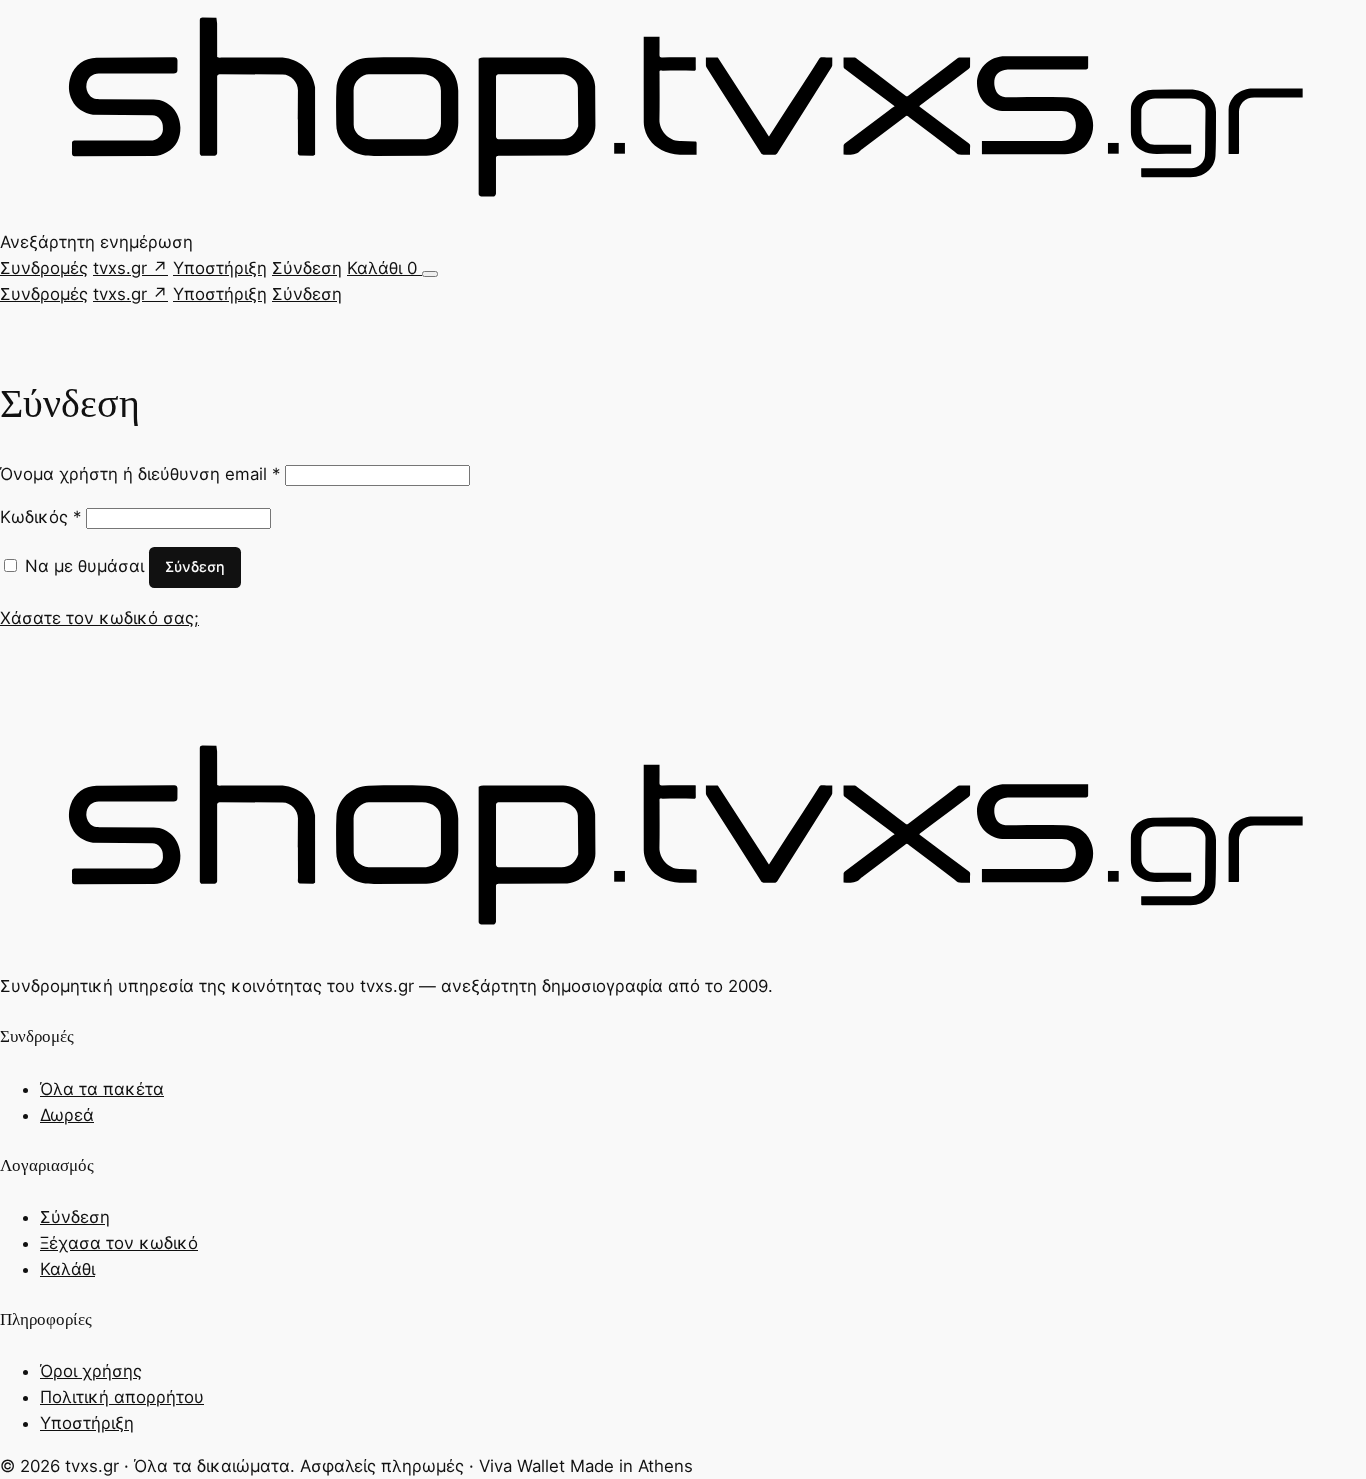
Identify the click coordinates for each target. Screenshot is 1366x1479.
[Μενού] (430, 274)
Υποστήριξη (220, 268)
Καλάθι (382, 268)
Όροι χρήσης (91, 1371)
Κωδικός (40, 517)
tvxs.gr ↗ (130, 268)
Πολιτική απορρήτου (122, 1397)
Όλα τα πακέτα (102, 1089)
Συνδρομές (44, 268)
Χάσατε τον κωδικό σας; (99, 618)
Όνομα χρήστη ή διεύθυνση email (140, 474)
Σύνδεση (307, 268)
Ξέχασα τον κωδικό (119, 1243)
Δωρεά (67, 1115)
